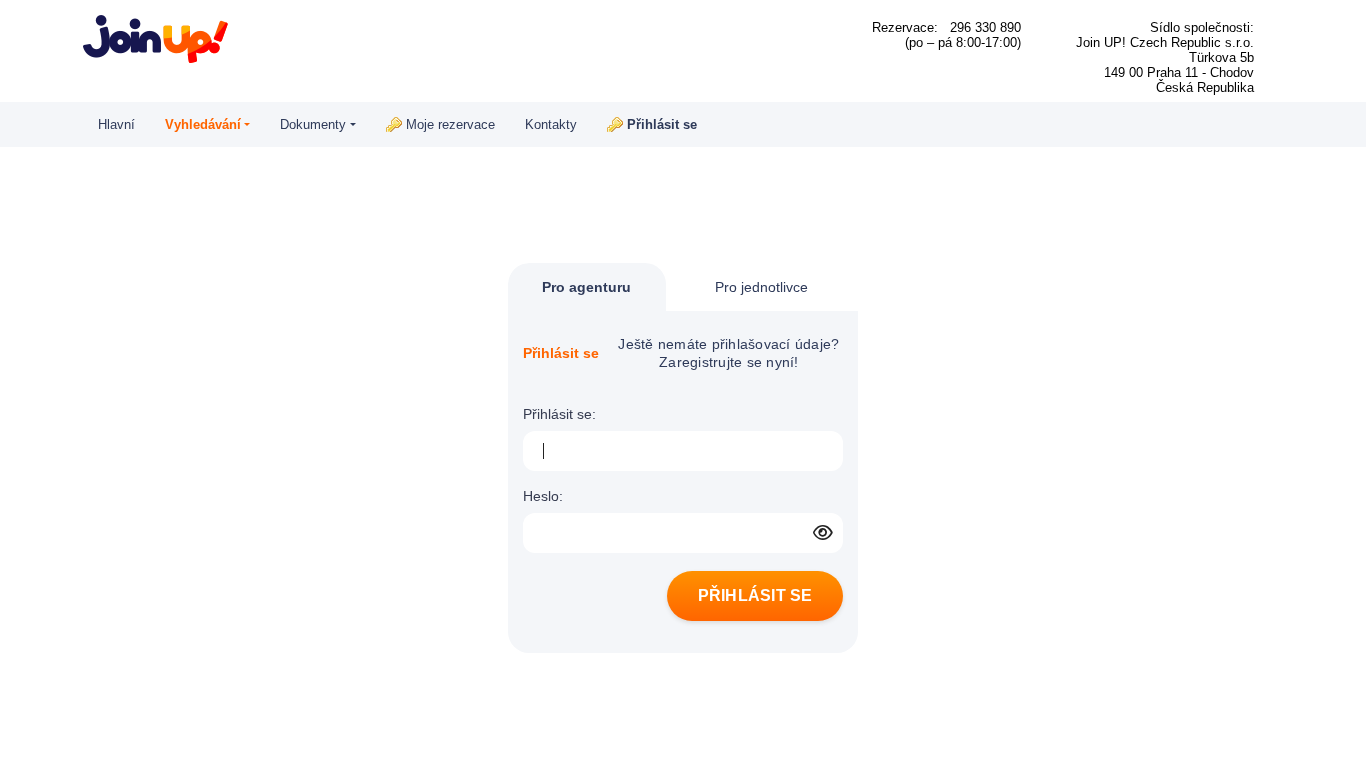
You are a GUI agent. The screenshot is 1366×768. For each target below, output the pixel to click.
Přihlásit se (662, 124)
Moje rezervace (450, 124)
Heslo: (543, 496)
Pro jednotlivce (761, 287)
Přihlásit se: (559, 414)
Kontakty (551, 124)
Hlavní (116, 124)
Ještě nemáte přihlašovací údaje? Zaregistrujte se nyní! (728, 353)
